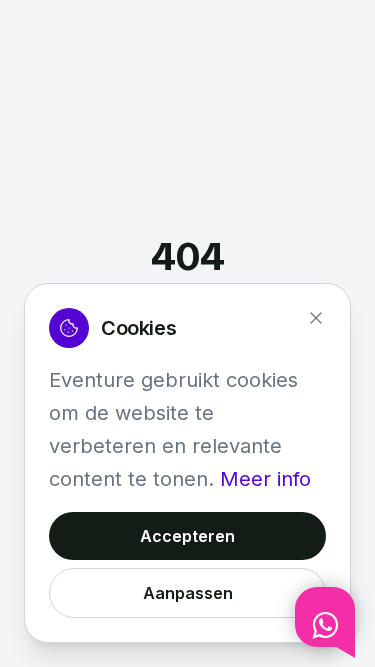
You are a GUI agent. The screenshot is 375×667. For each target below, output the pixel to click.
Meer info (265, 479)
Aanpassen (188, 593)
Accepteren (187, 536)
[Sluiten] (316, 318)
